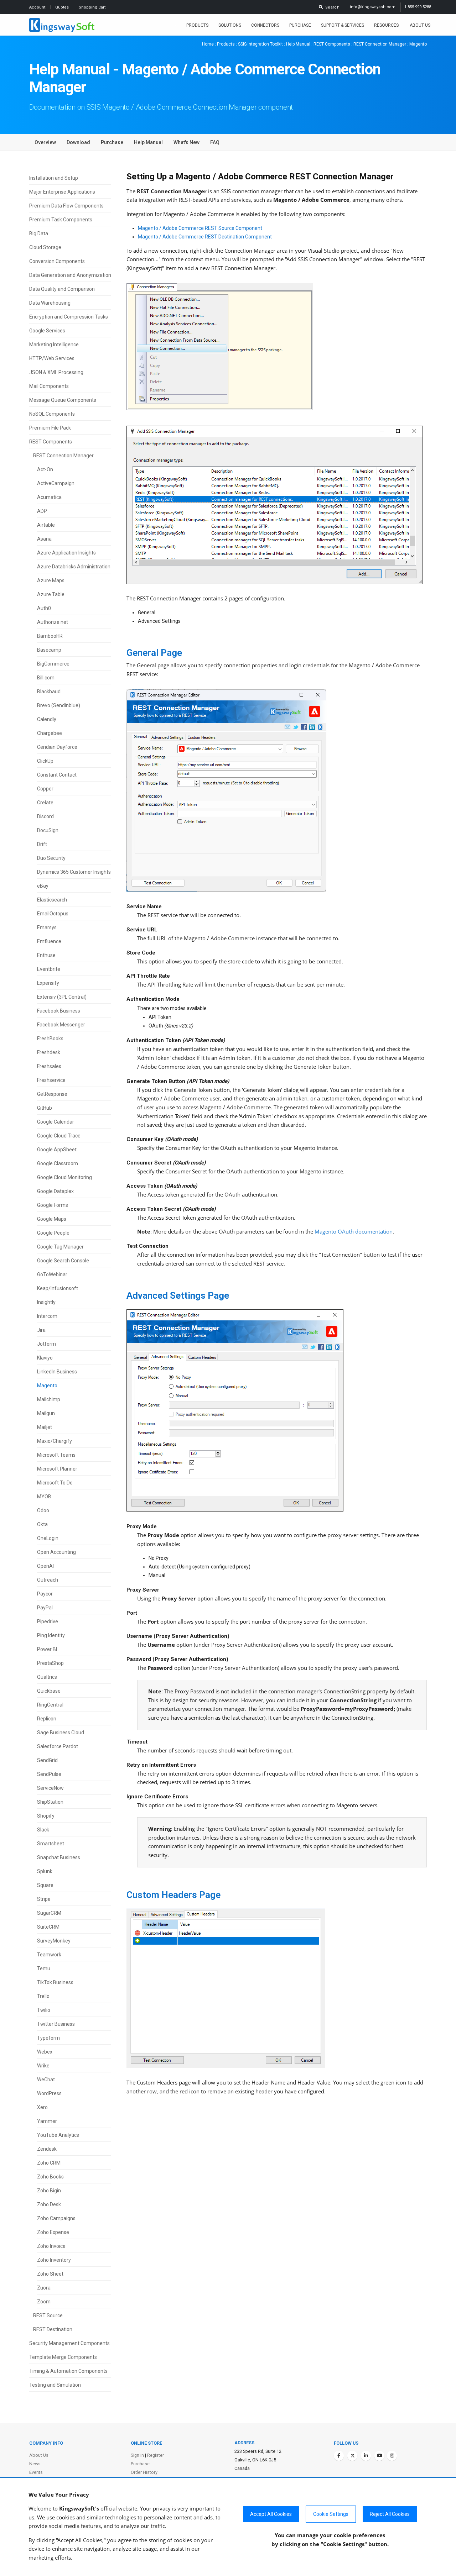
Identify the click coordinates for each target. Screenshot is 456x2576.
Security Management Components (69, 2343)
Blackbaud (49, 692)
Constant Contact (57, 775)
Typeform (48, 2038)
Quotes (63, 7)
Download (78, 142)
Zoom (44, 2302)
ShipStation (50, 1802)
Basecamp (49, 650)
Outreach (48, 1580)
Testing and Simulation (55, 2385)
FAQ (215, 142)
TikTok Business (55, 1982)
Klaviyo (45, 1358)
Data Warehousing (50, 303)
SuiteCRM (48, 1927)
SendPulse (49, 1774)
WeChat (46, 2080)
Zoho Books (50, 2177)
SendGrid (47, 1760)
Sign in (137, 2455)
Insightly (46, 1302)
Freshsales (49, 1066)
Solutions (230, 25)
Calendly (47, 719)
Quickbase (49, 1691)
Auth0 (44, 608)
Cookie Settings (331, 2514)
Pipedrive (48, 1621)
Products (197, 25)
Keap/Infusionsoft (58, 1288)
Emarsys (47, 927)
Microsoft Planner (57, 1469)
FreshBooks (50, 1039)
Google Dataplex (55, 1191)
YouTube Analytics (58, 2135)
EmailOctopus (53, 914)
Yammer (47, 2121)
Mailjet (45, 1427)
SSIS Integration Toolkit (260, 44)
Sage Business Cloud (61, 1733)
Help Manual (298, 44)
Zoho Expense (53, 2232)
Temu (44, 1968)
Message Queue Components (63, 400)
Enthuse (46, 955)
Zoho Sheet (50, 2274)
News (35, 2464)
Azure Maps (51, 580)
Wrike (43, 2066)
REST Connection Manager (380, 44)
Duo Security (51, 858)
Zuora (44, 2288)
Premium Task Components (61, 220)
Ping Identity (51, 1635)
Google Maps (52, 1219)
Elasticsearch (52, 900)
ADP (42, 511)
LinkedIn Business (57, 1372)
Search (331, 7)
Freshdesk (49, 1052)
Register (156, 2455)
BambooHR (50, 636)
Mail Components (49, 386)
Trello (43, 1996)
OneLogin (48, 1538)
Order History (144, 2472)
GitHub (45, 1108)
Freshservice (51, 1080)
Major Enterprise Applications (62, 192)
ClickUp (45, 761)
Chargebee (50, 733)
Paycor (45, 1594)
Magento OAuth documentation (354, 1232)
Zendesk (47, 2149)
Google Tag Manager (60, 1247)
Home (208, 44)
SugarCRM (49, 1913)
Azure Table (51, 594)
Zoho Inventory (54, 2260)
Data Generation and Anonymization (70, 275)
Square (45, 1885)
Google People (53, 1233)
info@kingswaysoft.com (373, 7)
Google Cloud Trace (59, 1136)
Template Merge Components (63, 2357)
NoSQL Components (52, 414)
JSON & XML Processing (56, 372)
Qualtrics (47, 1677)
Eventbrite (49, 969)
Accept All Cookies (271, 2514)
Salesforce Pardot (58, 1746)
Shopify (46, 1816)
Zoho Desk (49, 2204)
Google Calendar (56, 1122)
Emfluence (49, 941)
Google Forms (53, 1205)
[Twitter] (352, 2456)
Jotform (46, 1344)
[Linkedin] (366, 2456)
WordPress (49, 2093)
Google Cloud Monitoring (64, 1177)
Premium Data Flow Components (66, 206)
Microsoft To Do (55, 1483)
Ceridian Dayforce (57, 747)
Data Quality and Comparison (62, 289)
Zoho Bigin (49, 2191)
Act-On (45, 469)
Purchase (300, 25)
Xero (42, 2107)
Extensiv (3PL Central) (62, 997)
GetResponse (52, 1094)
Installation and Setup (54, 178)
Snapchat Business (59, 1857)
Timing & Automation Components (68, 2371)
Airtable (46, 525)
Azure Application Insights (66, 553)
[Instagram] (392, 2456)
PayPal (45, 1608)
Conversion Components (57, 261)
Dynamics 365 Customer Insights (74, 872)
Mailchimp (49, 1399)
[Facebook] (339, 2456)
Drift (42, 844)
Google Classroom (58, 1163)
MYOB (44, 1497)
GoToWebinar (52, 1274)
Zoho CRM (49, 2163)
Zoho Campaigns (56, 2218)
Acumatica (49, 497)
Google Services (47, 331)
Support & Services (343, 25)
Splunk (45, 1871)
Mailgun (46, 1413)
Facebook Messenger (61, 1025)
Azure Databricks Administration (74, 567)
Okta (42, 1524)
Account (38, 7)
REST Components (332, 44)
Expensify (48, 983)
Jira (41, 1330)
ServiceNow (50, 1788)
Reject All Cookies (390, 2514)
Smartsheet (51, 1844)
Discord (45, 816)
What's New (186, 142)
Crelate (45, 803)
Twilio (44, 2010)
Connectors (265, 25)
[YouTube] (379, 2456)
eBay (43, 886)
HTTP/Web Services (52, 358)
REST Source (48, 2315)
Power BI (47, 1649)
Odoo (43, 1510)
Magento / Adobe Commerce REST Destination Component (205, 237)
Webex (45, 2052)
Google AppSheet (57, 1150)
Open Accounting (56, 1552)
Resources (387, 25)
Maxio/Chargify (55, 1441)
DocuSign (48, 830)
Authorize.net (53, 622)
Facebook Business (59, 1011)
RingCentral (50, 1705)
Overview (45, 142)
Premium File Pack (50, 428)
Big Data (39, 233)
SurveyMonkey (54, 1941)
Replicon (47, 1719)
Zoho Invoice (51, 2246)
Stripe (44, 1899)
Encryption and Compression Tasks (69, 317)
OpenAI (45, 1566)
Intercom (47, 1316)
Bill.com (46, 678)
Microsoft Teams (56, 1455)
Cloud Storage (45, 247)
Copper (45, 789)
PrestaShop (50, 1663)
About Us (420, 25)
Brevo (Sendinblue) (59, 705)
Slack (43, 1830)
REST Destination (53, 2329)
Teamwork (49, 1955)
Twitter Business (56, 2024)
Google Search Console (63, 1261)
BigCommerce (53, 664)
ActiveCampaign (56, 483)
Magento (47, 1386)
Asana (44, 539)
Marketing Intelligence (54, 345)
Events (36, 2472)
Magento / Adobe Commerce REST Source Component (200, 228)
